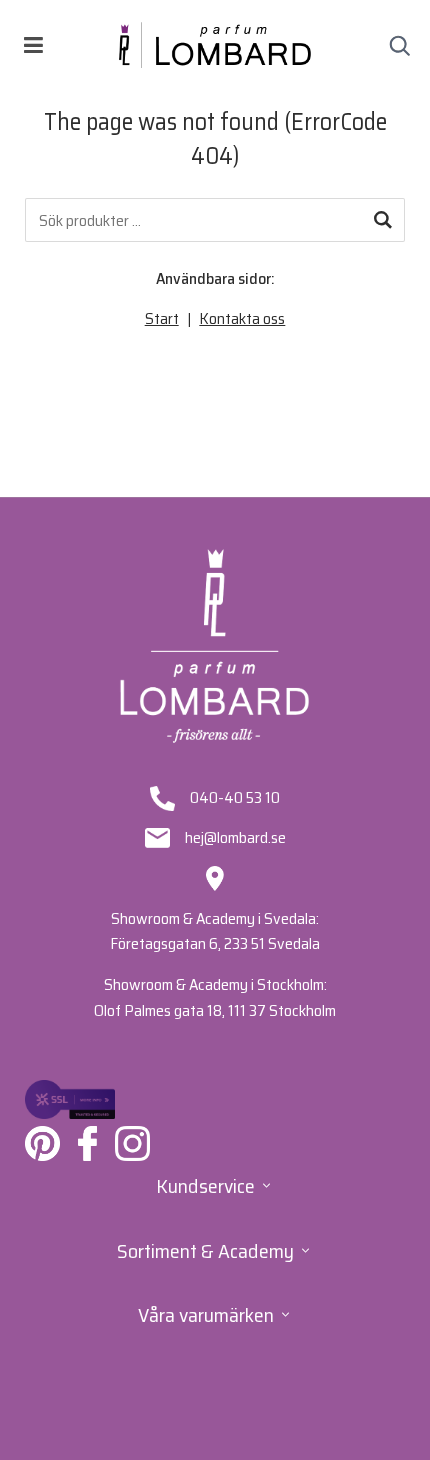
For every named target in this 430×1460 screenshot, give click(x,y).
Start (162, 318)
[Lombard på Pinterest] (42, 1143)
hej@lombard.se (235, 838)
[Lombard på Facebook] (87, 1143)
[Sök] (383, 220)
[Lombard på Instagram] (132, 1143)
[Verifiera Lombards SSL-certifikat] (70, 1099)
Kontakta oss (242, 318)
